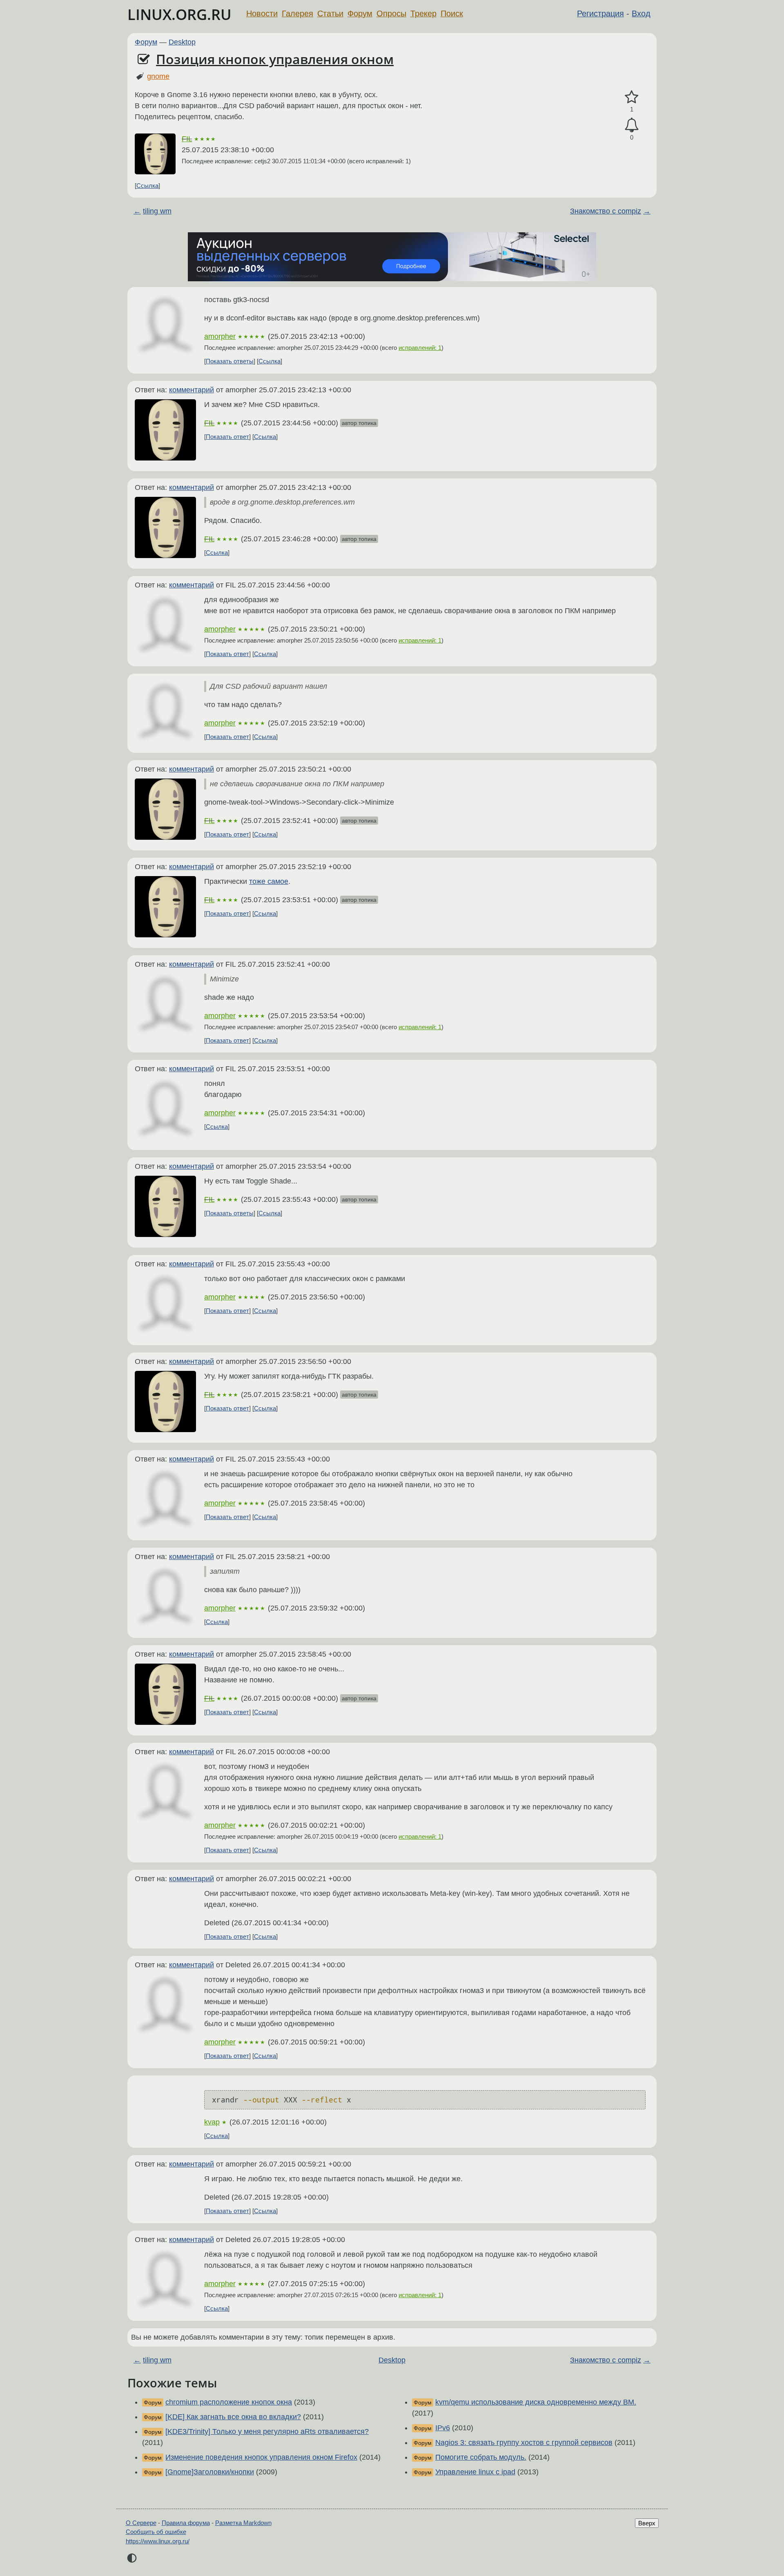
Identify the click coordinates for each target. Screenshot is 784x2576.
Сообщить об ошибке (156, 2532)
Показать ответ (227, 437)
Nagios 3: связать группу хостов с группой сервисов (524, 2443)
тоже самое (269, 881)
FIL (187, 139)
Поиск (452, 13)
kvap (212, 2122)
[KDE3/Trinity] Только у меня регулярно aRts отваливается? (267, 2431)
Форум (360, 13)
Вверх (647, 2523)
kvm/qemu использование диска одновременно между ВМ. (536, 2402)
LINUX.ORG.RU (179, 14)
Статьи (330, 13)
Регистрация (600, 13)
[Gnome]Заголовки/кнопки (210, 2472)
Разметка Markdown (243, 2523)
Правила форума (186, 2523)
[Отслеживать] (632, 125)
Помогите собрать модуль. (481, 2457)
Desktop (182, 42)
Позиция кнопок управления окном (275, 59)
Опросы (391, 13)
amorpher (220, 336)
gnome (158, 76)
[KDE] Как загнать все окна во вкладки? (233, 2417)
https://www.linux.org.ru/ (158, 2541)
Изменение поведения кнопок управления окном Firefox (261, 2457)
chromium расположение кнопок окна (229, 2402)
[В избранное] (632, 97)
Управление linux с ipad (475, 2472)
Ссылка (147, 186)
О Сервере (141, 2523)
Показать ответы (230, 361)
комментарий (192, 390)
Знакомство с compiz (606, 211)
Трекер (423, 13)
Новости (262, 13)
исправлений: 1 (420, 348)
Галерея (297, 13)
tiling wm (157, 211)
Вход (641, 13)
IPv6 (443, 2428)
